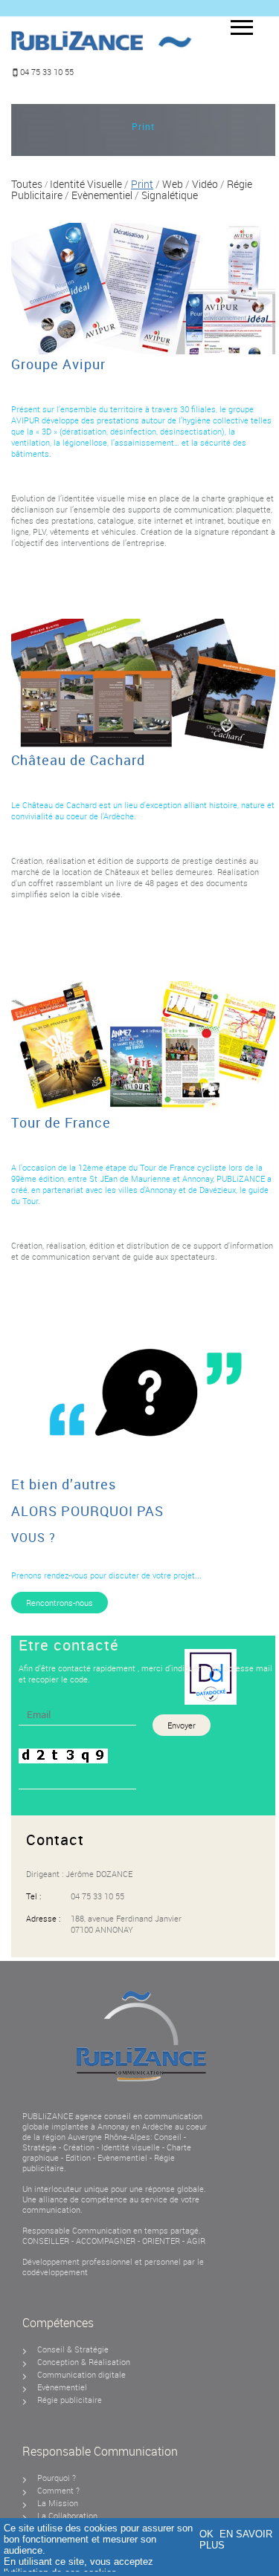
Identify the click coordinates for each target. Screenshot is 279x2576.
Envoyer (182, 1725)
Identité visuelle (131, 2147)
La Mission (58, 2503)
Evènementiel (124, 2157)
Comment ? (58, 2490)
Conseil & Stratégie (73, 2349)
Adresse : (43, 1918)
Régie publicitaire (70, 2400)
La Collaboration (67, 2515)
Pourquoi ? (57, 2478)
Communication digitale (81, 2374)
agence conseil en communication (139, 2116)
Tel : (33, 1896)
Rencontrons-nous (60, 1603)
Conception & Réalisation (84, 2362)
